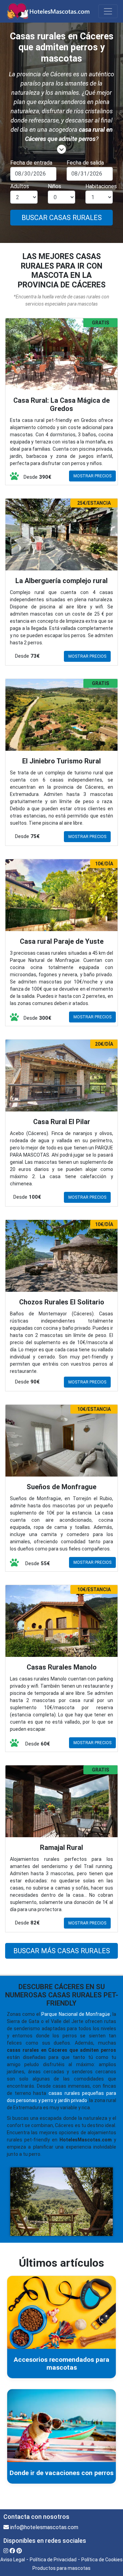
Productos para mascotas (61, 2568)
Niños (54, 186)
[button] (61, 150)
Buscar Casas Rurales (62, 218)
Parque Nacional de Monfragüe (76, 2014)
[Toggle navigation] (108, 11)
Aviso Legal (13, 2560)
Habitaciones (101, 186)
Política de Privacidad (53, 2560)
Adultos (20, 186)
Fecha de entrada (31, 163)
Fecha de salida (85, 163)
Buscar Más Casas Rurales (62, 1951)
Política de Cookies (102, 2560)
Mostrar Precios (92, 476)
